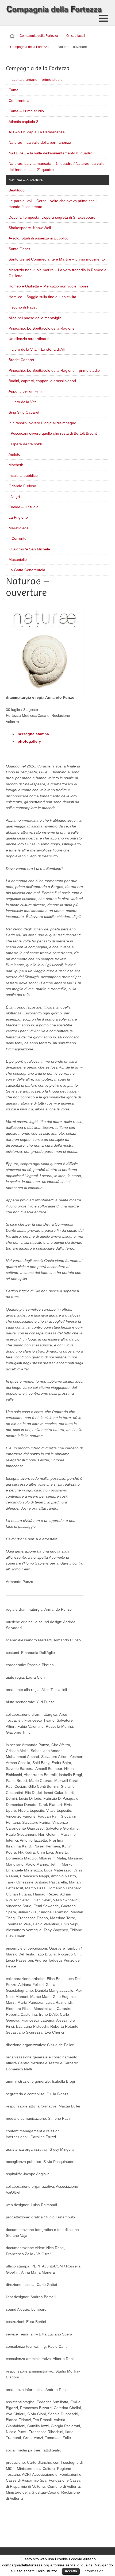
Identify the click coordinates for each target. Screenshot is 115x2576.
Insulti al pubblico (23, 475)
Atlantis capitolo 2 (23, 122)
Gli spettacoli (76, 36)
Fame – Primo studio (26, 111)
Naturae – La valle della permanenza (40, 142)
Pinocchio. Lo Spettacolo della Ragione (42, 328)
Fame (14, 90)
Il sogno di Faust (23, 307)
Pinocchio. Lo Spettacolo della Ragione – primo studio (54, 370)
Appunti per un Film (25, 391)
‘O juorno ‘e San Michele (29, 549)
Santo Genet (19, 249)
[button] (104, 18)
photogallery (29, 741)
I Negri (14, 497)
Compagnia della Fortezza (39, 36)
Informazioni (94, 2571)
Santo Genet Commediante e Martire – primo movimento (57, 259)
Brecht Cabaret (21, 360)
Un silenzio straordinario (29, 339)
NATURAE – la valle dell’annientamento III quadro (51, 153)
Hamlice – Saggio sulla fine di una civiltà (42, 297)
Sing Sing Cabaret (24, 412)
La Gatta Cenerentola (27, 570)
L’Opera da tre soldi (25, 444)
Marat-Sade (19, 528)
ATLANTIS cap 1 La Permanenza (37, 132)
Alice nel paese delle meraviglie (35, 318)
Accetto (71, 2571)
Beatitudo (17, 190)
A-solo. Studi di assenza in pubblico (39, 238)
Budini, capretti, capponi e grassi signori (42, 381)
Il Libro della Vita (23, 402)
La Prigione (18, 517)
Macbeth (16, 465)
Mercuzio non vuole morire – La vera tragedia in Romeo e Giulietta (57, 273)
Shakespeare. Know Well (30, 228)
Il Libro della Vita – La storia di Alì (37, 349)
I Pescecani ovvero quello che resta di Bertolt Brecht (53, 433)
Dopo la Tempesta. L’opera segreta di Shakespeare (52, 217)
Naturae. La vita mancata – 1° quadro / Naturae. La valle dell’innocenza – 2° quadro (57, 166)
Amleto (14, 454)
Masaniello (18, 559)
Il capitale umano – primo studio (36, 79)
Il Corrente (18, 538)
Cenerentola (19, 101)
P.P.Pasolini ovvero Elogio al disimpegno (42, 423)
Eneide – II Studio (24, 507)
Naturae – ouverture (26, 180)
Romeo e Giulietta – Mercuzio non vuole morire (49, 286)
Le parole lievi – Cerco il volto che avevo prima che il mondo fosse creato (53, 204)
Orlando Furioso (22, 486)
